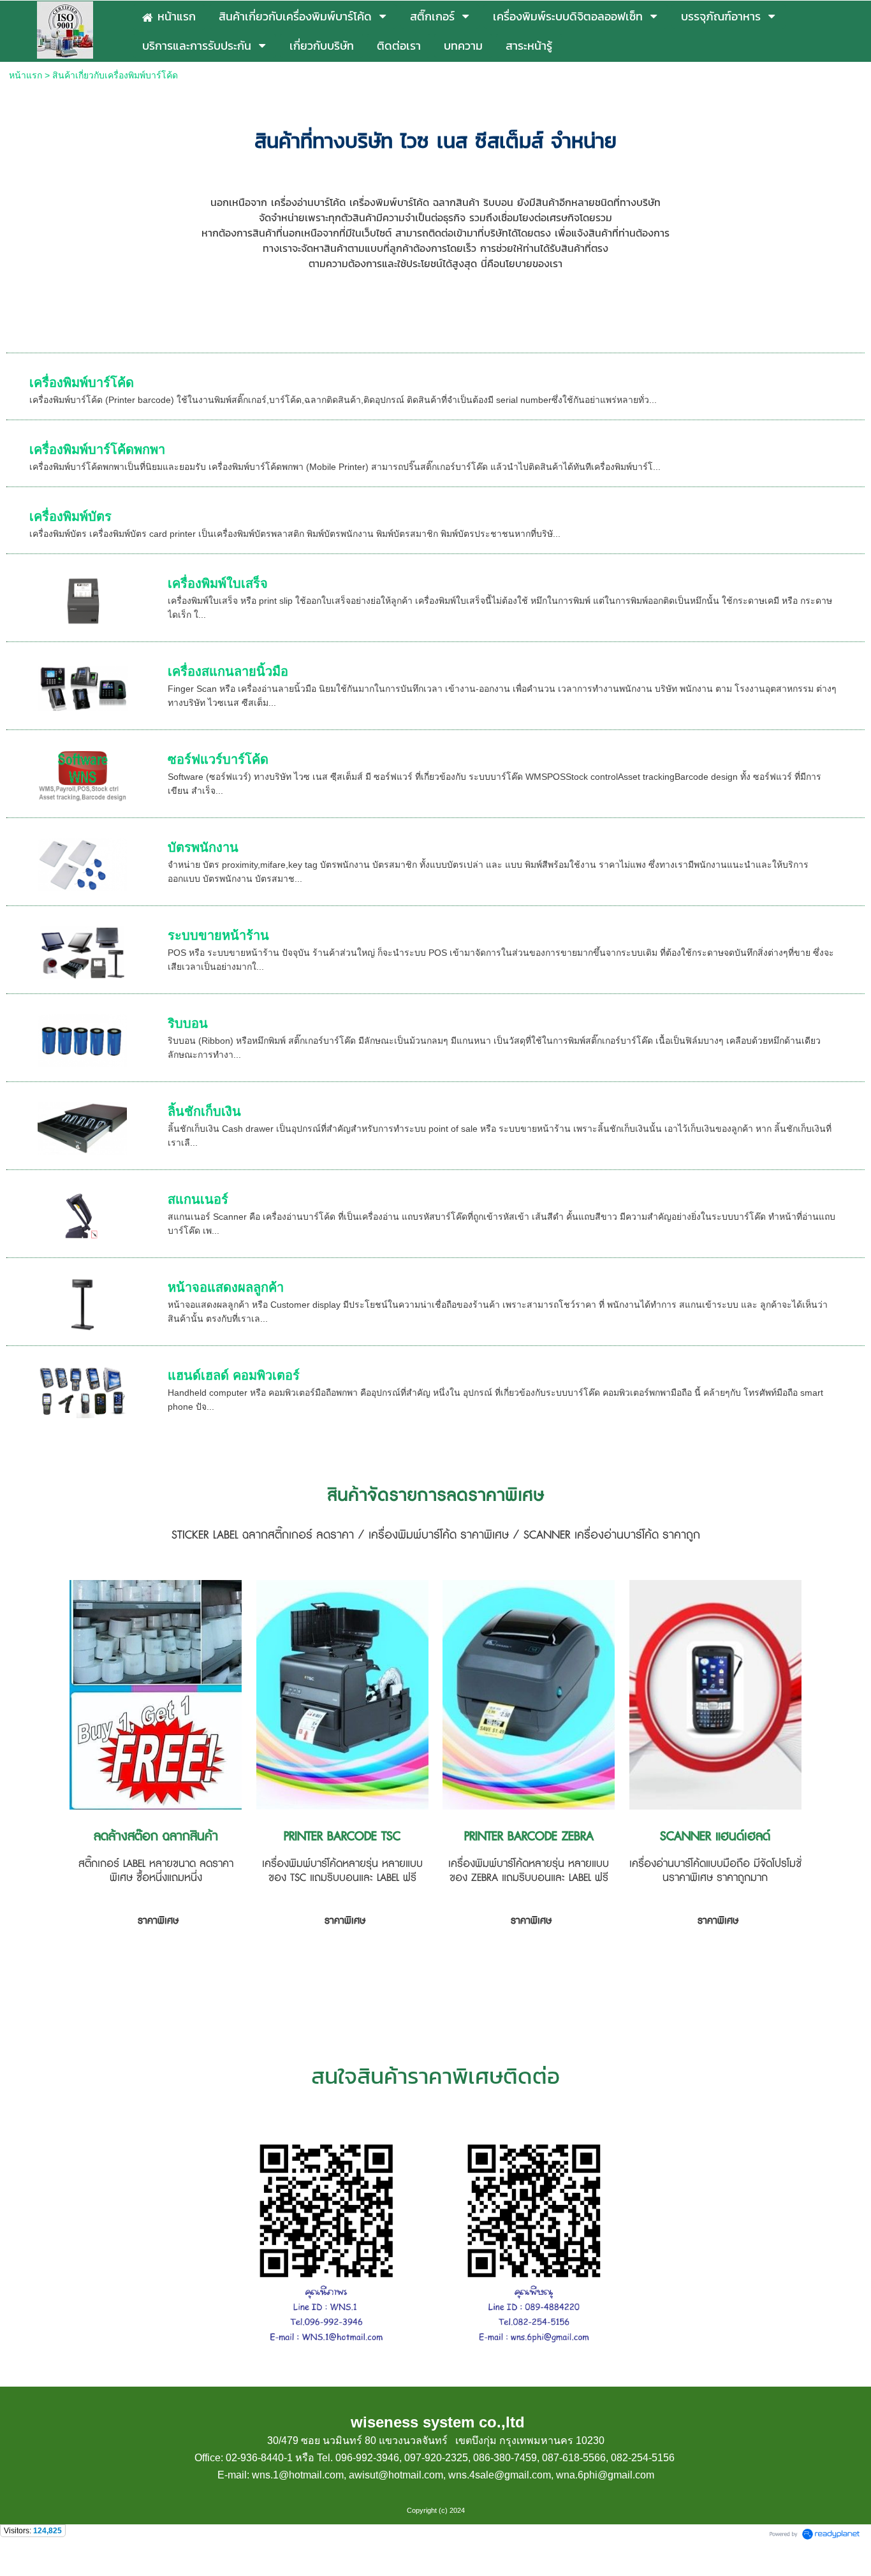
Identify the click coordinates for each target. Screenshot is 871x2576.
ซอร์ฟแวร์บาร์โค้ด (218, 759)
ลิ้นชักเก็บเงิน (204, 1111)
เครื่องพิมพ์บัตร (70, 516)
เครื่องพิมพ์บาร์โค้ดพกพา (97, 450)
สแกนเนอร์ (198, 1199)
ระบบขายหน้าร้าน (218, 935)
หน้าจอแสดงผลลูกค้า (226, 1287)
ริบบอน (188, 1023)
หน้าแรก (27, 75)
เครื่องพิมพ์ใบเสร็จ (218, 583)
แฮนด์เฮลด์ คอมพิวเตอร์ (234, 1375)
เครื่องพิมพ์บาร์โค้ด (82, 383)
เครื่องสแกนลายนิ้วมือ (228, 671)
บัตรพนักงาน (203, 847)
